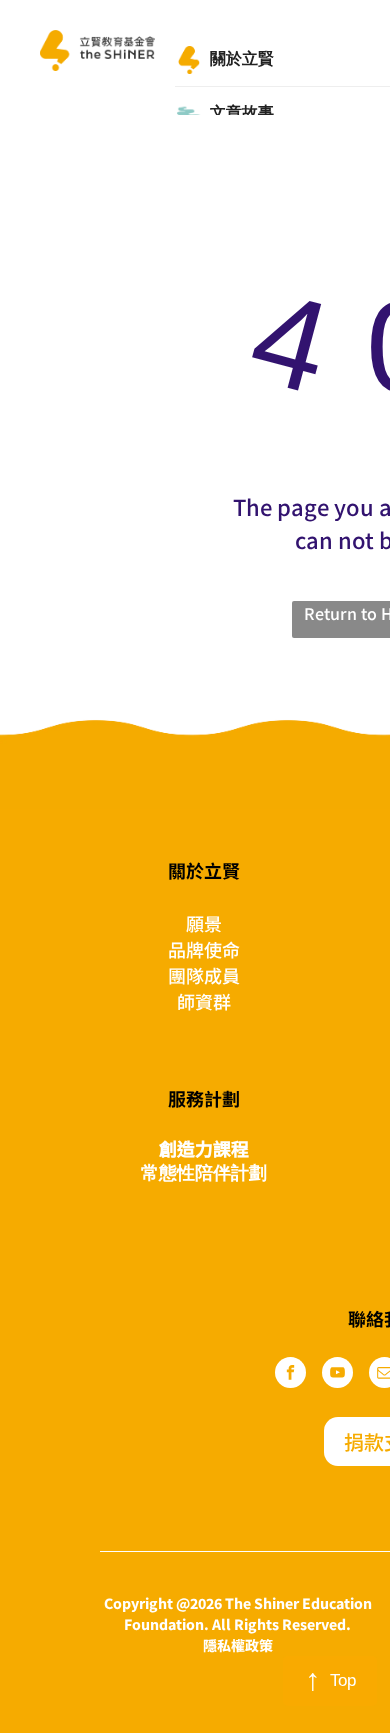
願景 (204, 923)
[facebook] (290, 1375)
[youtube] (337, 1375)
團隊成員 (204, 975)
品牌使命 (204, 949)
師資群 (204, 1001)
